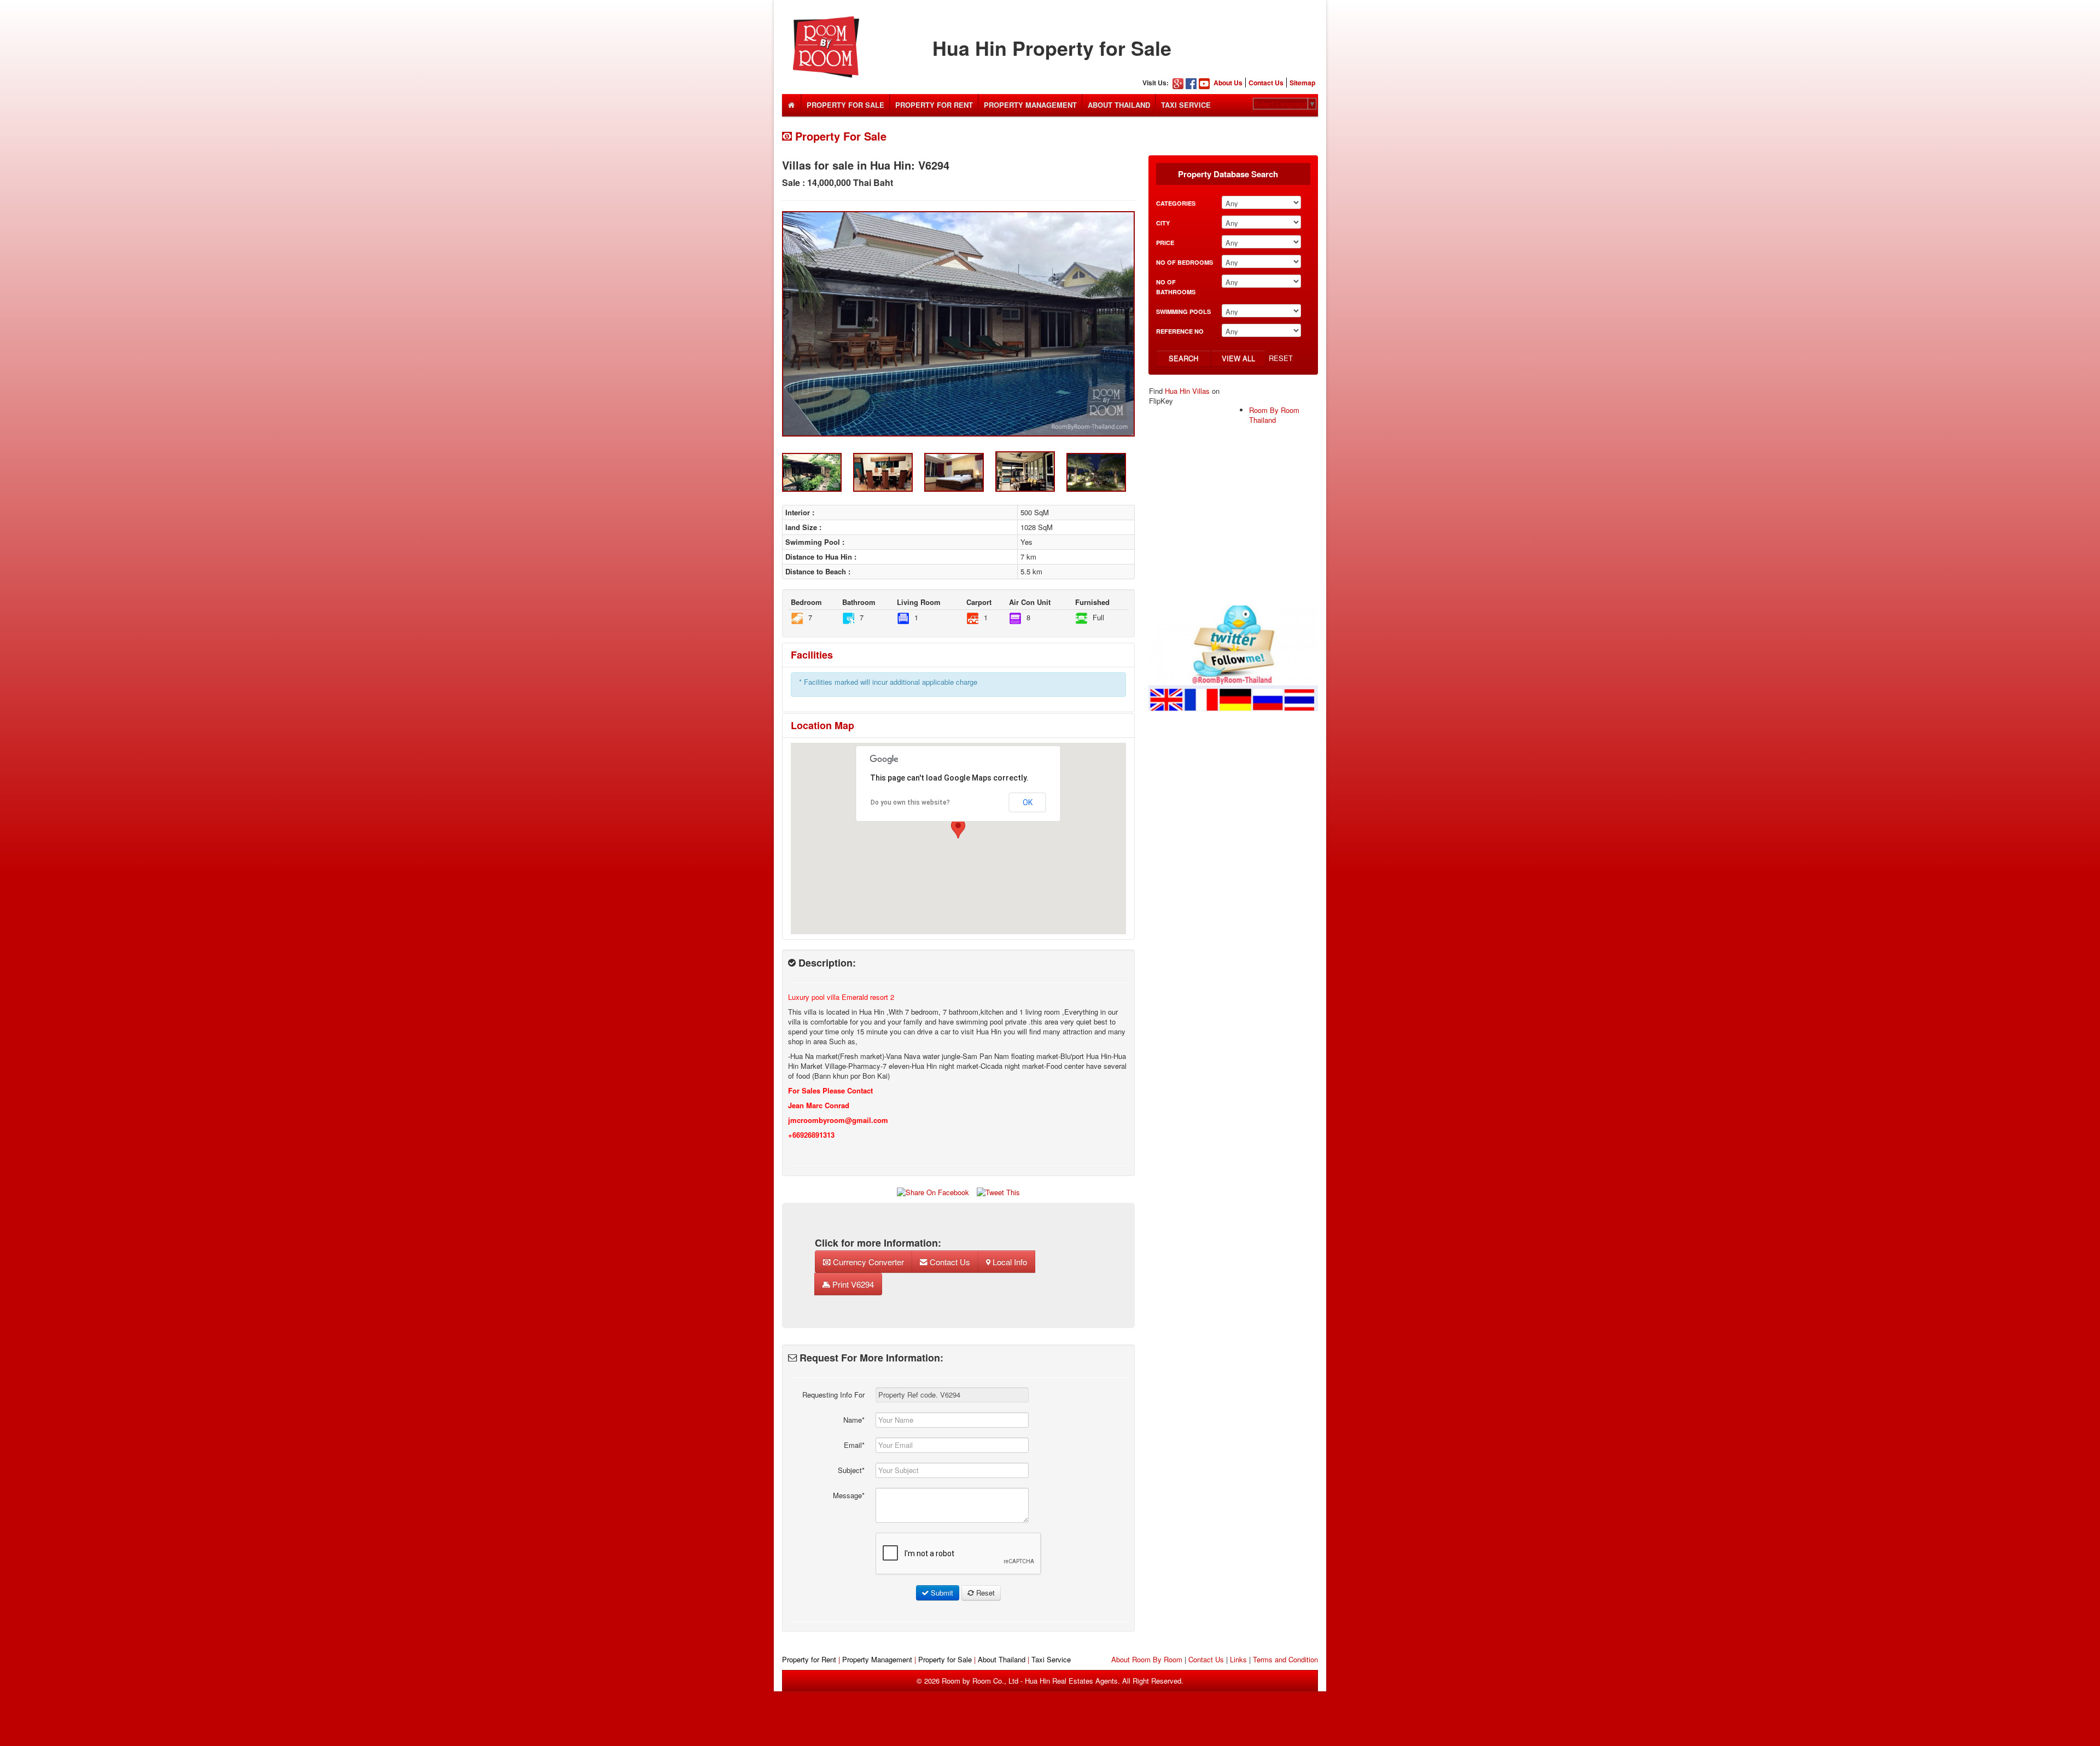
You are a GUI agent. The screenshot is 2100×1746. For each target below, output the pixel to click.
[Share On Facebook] (933, 1192)
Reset (1281, 358)
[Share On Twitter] (998, 1192)
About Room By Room (1147, 1659)
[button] (958, 828)
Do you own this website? (910, 802)
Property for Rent (809, 1659)
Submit (941, 1593)
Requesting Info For (833, 1395)
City (1163, 223)
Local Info (1009, 1262)
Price (1165, 243)
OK (1028, 802)
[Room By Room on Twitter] (1233, 657)
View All (1238, 358)
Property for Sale (945, 1659)
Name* (854, 1420)
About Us (1228, 83)
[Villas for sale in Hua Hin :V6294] (958, 324)
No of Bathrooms (1176, 287)
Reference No (1180, 331)
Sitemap (1302, 83)
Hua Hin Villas (1187, 391)
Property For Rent (934, 105)
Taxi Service (1186, 105)
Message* (849, 1495)
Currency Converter (867, 1262)
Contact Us (1266, 83)
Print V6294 (852, 1284)
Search (1183, 358)
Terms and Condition (1285, 1659)
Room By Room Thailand (1274, 415)
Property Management (1030, 105)
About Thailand (1119, 105)
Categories (1176, 203)
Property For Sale (845, 105)
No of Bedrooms (1185, 262)
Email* (854, 1445)
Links (1238, 1659)
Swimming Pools (1183, 312)
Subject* (851, 1470)
